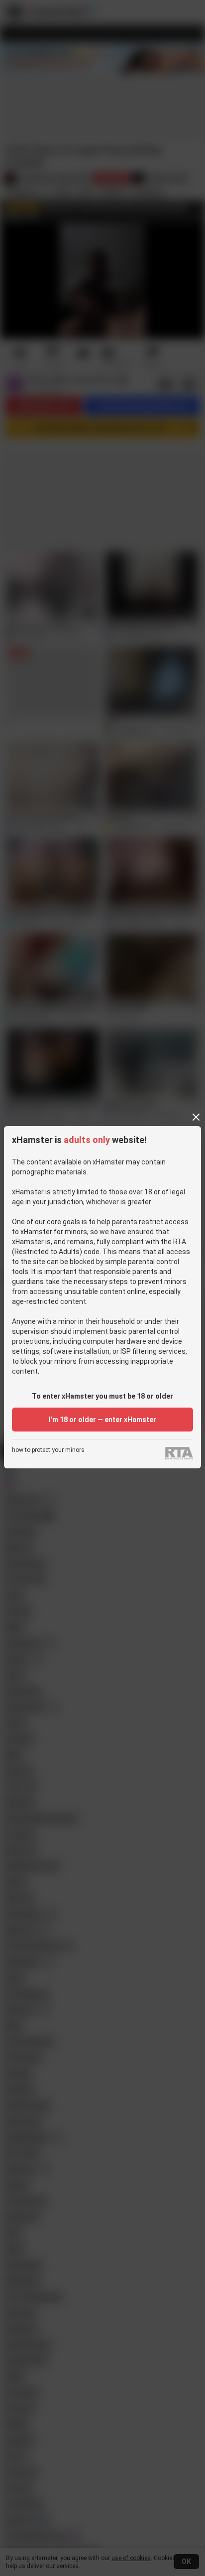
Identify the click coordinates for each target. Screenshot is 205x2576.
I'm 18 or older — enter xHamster (102, 1420)
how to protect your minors (48, 1450)
